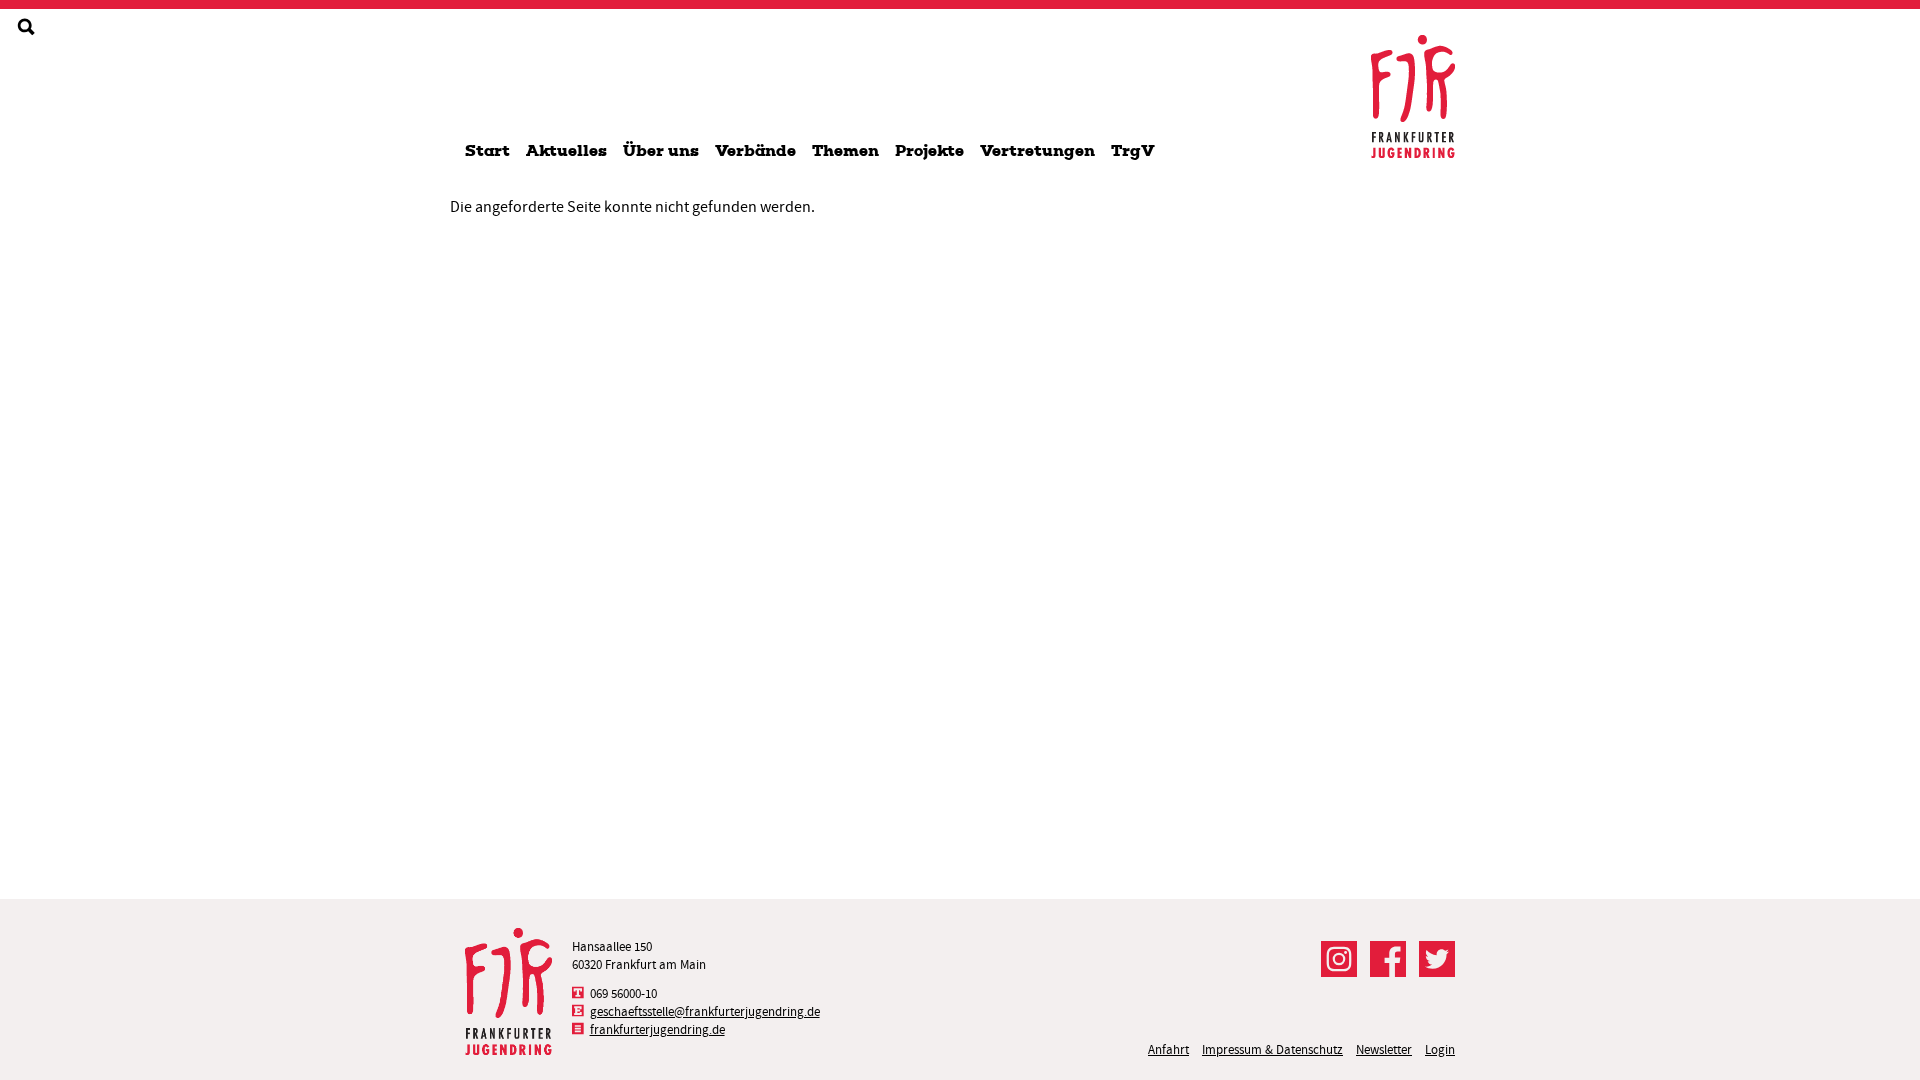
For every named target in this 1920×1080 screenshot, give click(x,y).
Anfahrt (1168, 1049)
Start (487, 150)
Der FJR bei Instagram (1339, 959)
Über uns (661, 150)
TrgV (1133, 150)
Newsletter (1384, 1049)
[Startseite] (1413, 96)
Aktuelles (566, 150)
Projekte (929, 150)
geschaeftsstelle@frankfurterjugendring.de (705, 1011)
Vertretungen (1037, 150)
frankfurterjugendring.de (657, 1029)
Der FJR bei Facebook (1388, 959)
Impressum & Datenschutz (1272, 1049)
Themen (845, 150)
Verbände (755, 150)
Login (1440, 1049)
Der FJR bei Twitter (1437, 959)
